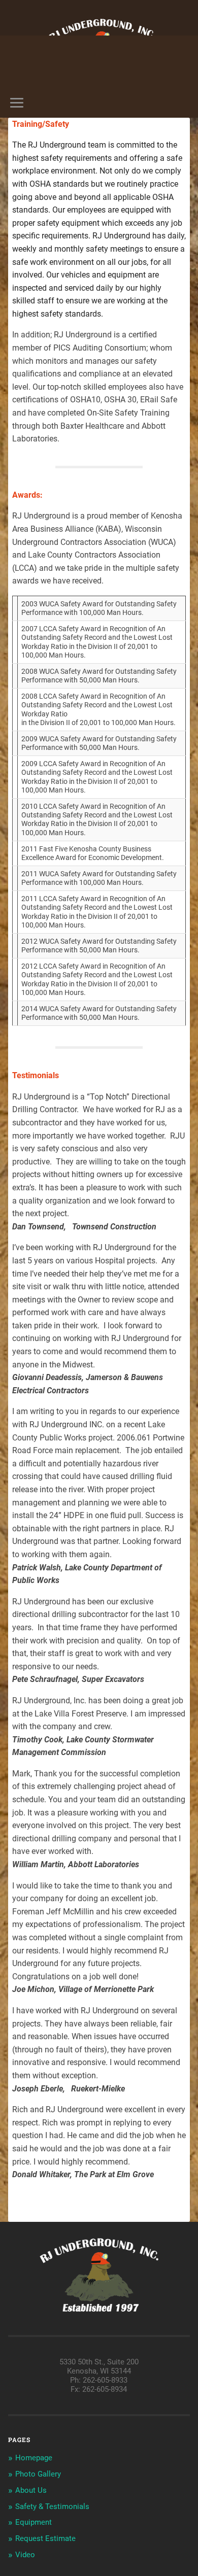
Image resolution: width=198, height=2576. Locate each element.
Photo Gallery (38, 2474)
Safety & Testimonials (52, 2506)
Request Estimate (45, 2538)
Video (25, 2555)
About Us (31, 2490)
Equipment (34, 2522)
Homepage (34, 2458)
